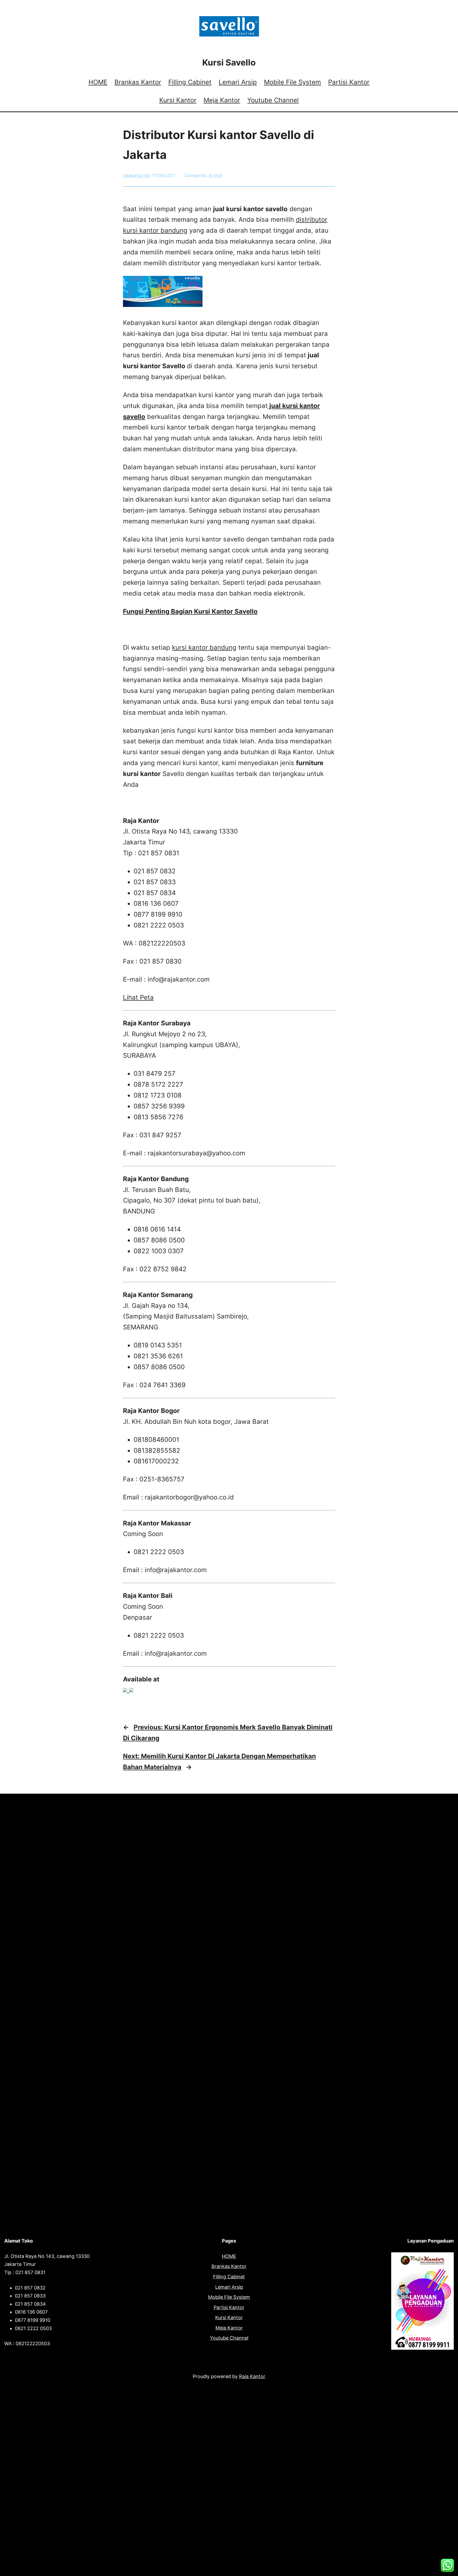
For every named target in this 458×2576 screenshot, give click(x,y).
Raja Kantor (252, 2376)
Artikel (215, 175)
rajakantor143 (137, 175)
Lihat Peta (138, 997)
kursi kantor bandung (204, 647)
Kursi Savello (229, 62)
